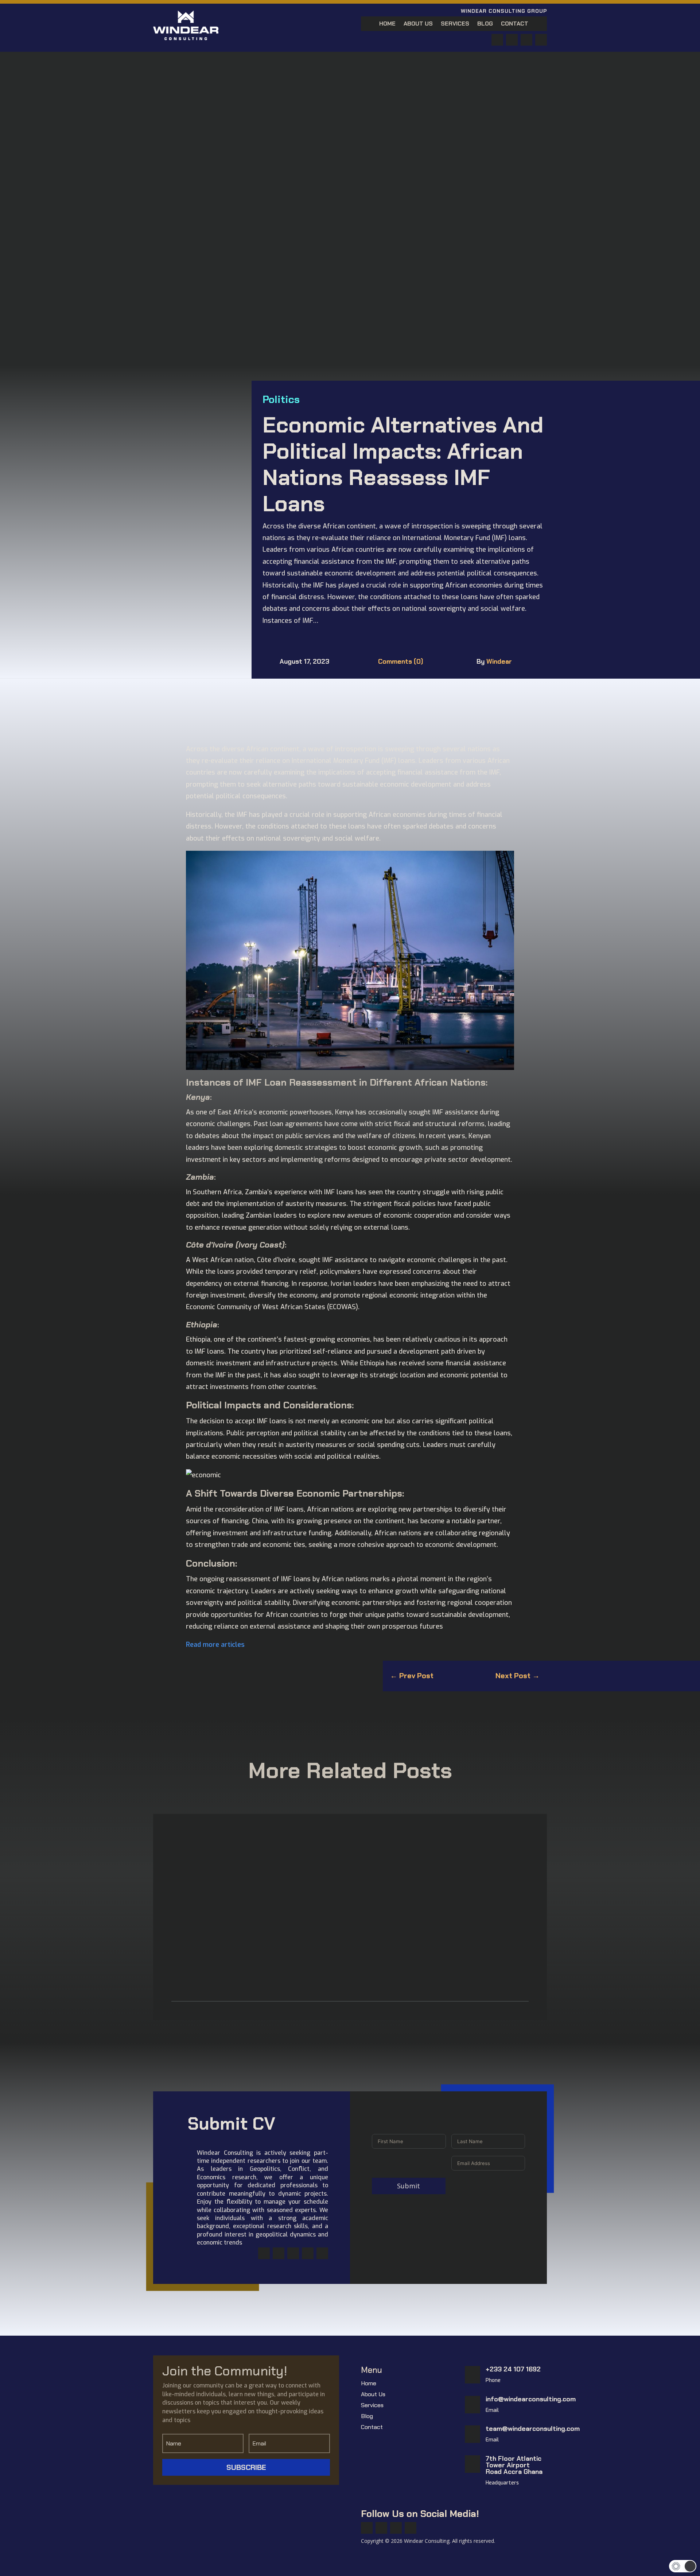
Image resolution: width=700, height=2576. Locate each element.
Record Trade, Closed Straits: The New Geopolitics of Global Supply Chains (296, 1941)
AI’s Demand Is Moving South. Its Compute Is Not (255, 1857)
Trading (241, 1955)
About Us (418, 24)
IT (211, 1870)
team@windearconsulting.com (533, 2429)
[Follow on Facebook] (497, 40)
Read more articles (215, 1645)
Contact (515, 24)
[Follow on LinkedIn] (541, 40)
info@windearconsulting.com (531, 2399)
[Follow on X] (512, 40)
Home (387, 24)
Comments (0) (401, 662)
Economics (192, 1870)
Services (455, 24)
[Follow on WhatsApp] (526, 40)
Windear (499, 662)
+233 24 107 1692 (513, 2369)
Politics (281, 399)
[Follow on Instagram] (293, 2253)
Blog (485, 24)
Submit (409, 2186)
